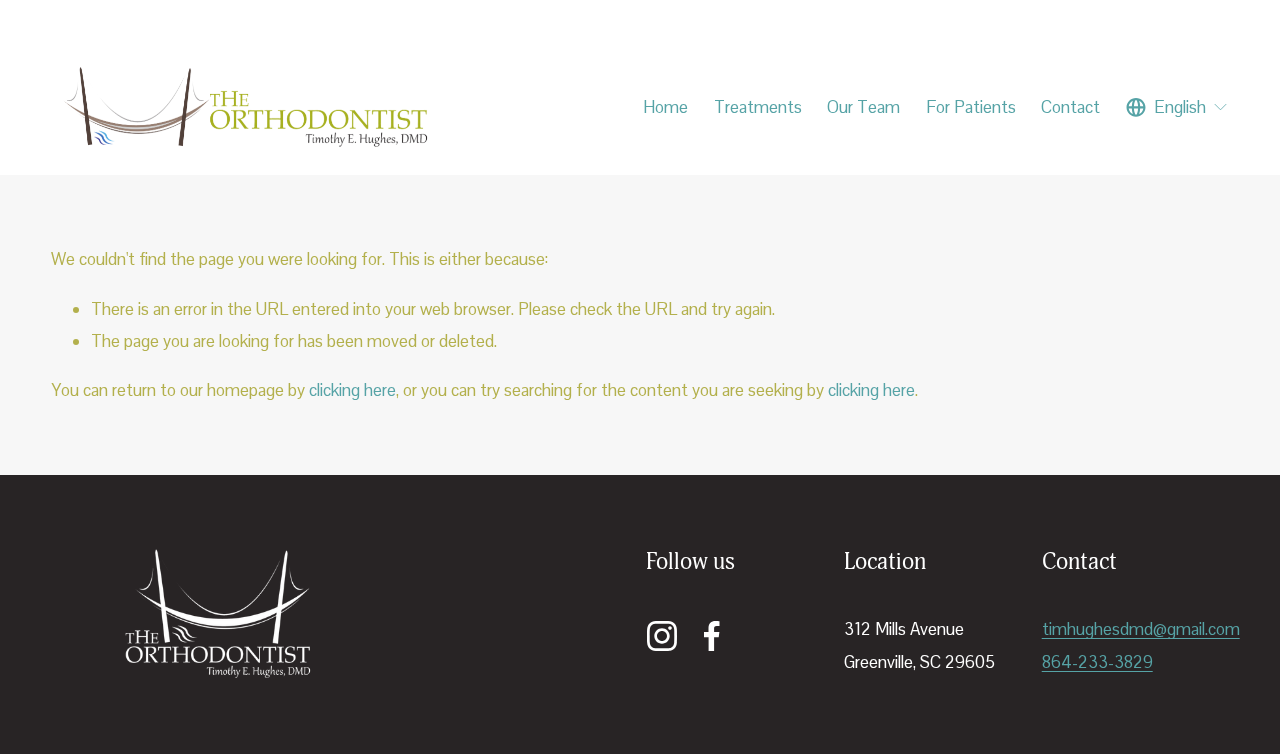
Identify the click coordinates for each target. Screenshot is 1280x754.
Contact (1070, 107)
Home (665, 107)
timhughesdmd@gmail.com (1141, 629)
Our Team (863, 107)
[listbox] (1177, 107)
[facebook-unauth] (712, 636)
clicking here (352, 390)
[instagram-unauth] (662, 636)
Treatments (758, 107)
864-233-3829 (1097, 662)
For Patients (971, 107)
